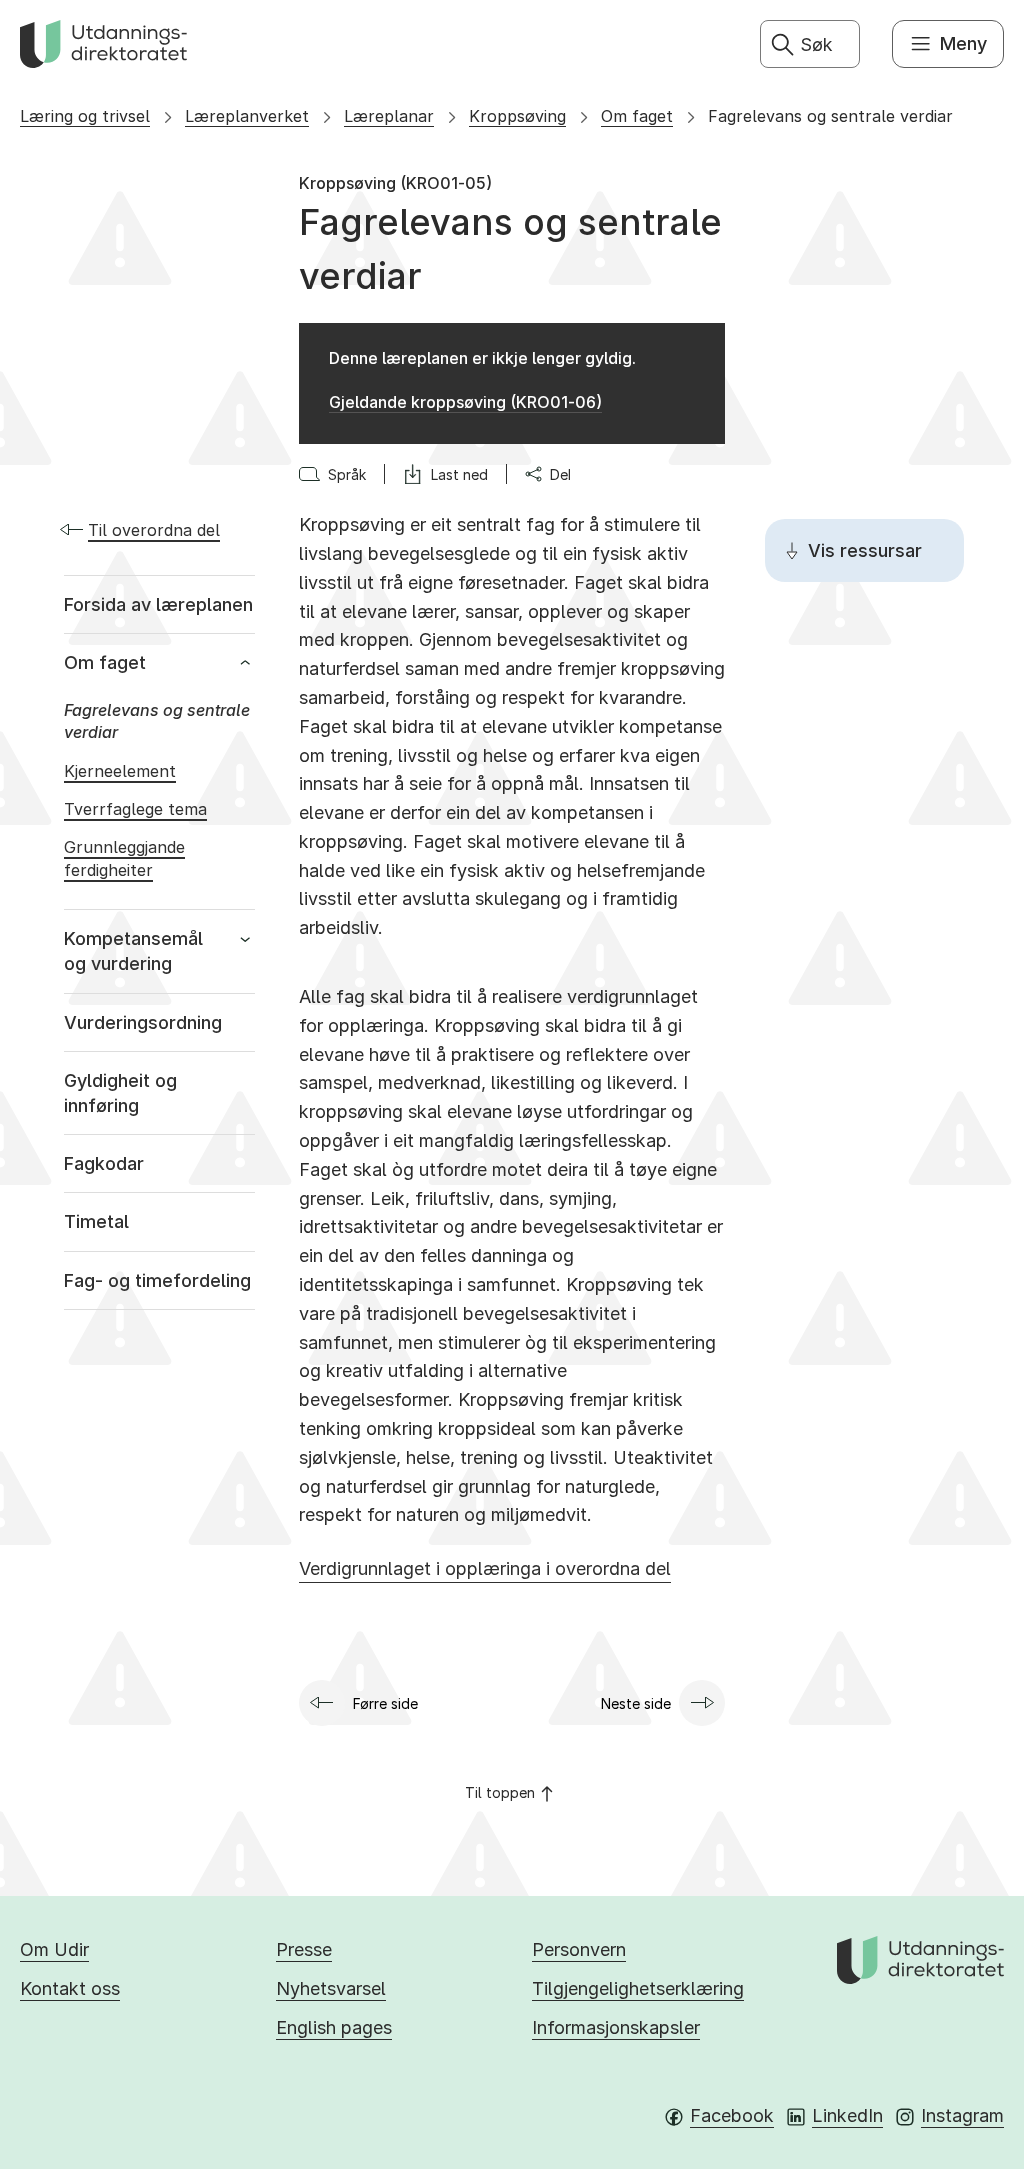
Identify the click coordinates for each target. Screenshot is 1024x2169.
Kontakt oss (70, 1988)
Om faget (637, 116)
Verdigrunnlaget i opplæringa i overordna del (485, 1568)
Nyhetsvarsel (331, 1988)
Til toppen (500, 1792)
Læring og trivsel (85, 116)
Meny (963, 43)
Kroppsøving (517, 116)
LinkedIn (847, 2115)
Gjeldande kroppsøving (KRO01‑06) (465, 402)
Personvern (579, 1949)
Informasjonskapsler (616, 2027)
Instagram (962, 2115)
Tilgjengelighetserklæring (638, 1988)
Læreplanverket (247, 116)
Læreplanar (389, 116)
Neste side (636, 1703)
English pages (334, 2027)
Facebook (732, 2115)
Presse (304, 1949)
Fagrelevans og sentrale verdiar (830, 116)
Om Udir (54, 1949)
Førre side (385, 1703)
